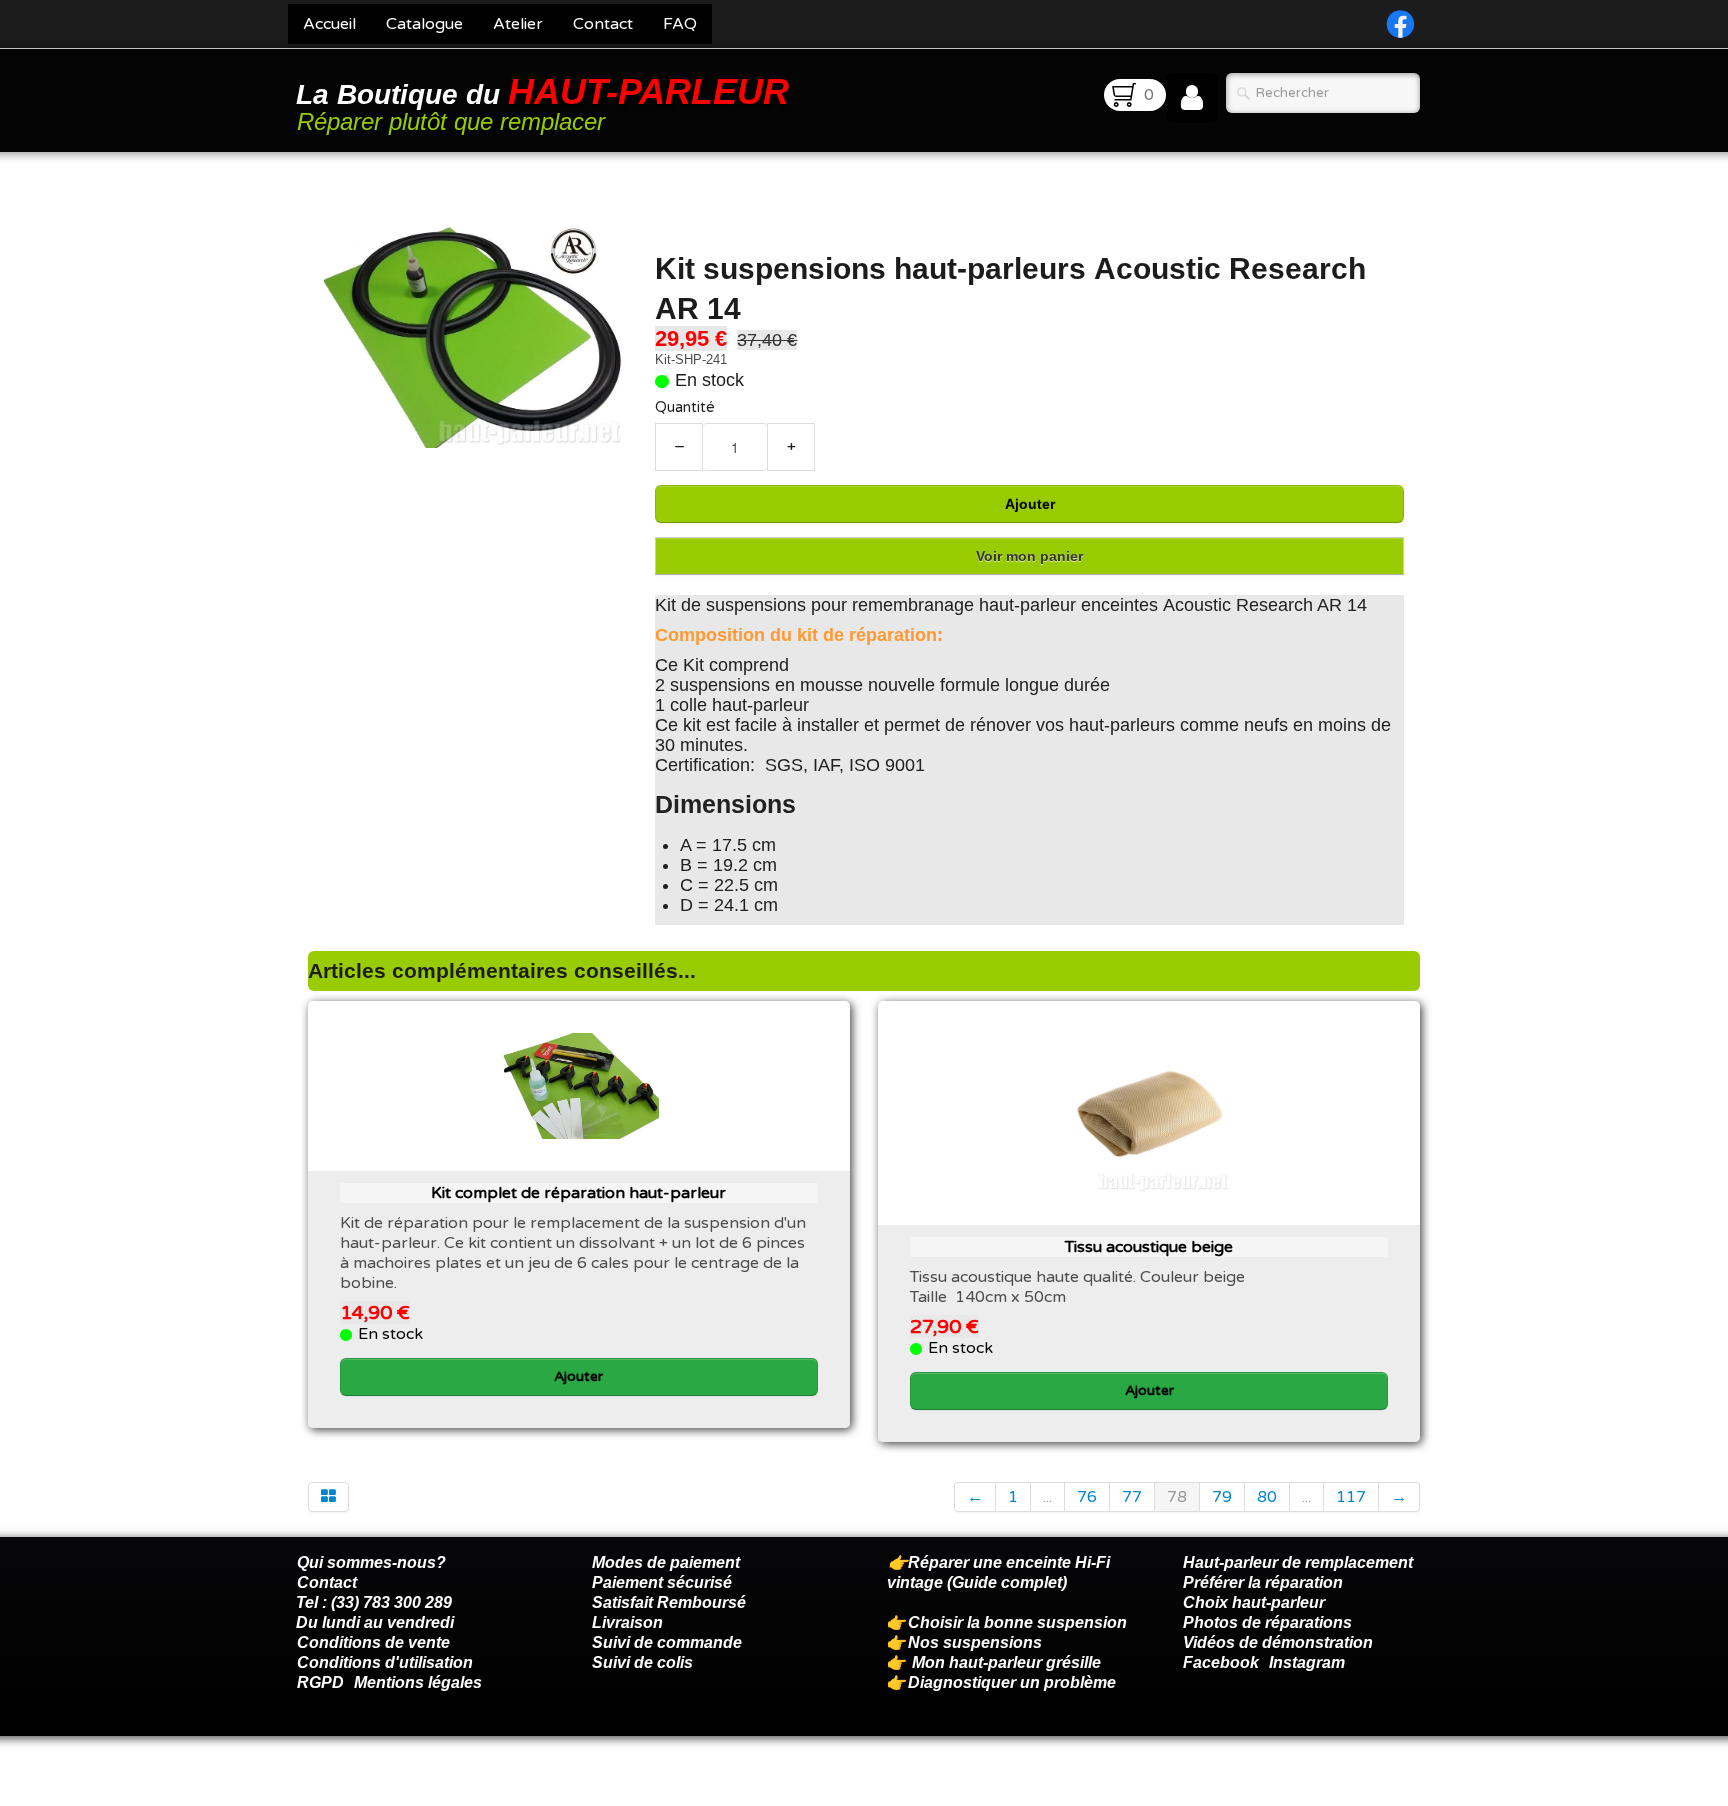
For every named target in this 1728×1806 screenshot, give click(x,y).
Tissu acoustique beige (1149, 1247)
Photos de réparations (1267, 1622)
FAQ (680, 24)
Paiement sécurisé (662, 1582)
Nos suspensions (975, 1642)
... (1047, 1497)
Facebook (1221, 1662)
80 (1267, 1497)
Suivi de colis (642, 1662)
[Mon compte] (1192, 98)
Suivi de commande (667, 1642)
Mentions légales (418, 1682)
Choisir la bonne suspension (1017, 1622)
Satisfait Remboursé (669, 1602)
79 (1222, 1497)
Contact (603, 24)
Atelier (518, 24)
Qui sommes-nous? (371, 1562)
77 (1132, 1497)
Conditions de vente (373, 1642)
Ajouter (1030, 504)
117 (1351, 1497)
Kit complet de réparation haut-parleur (578, 1193)
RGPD (320, 1682)
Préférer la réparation (1263, 1582)
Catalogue (424, 24)
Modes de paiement (666, 1562)
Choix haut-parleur (1256, 1602)
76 (1087, 1497)
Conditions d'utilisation (385, 1662)
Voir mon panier (1029, 556)
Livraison (627, 1622)
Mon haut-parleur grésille (1006, 1662)
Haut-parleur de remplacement (1298, 1562)
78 (1177, 1497)
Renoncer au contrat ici (383, 1786)
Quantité (685, 407)
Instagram (1307, 1662)
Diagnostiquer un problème (1012, 1682)
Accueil (329, 24)
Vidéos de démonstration (1278, 1642)
